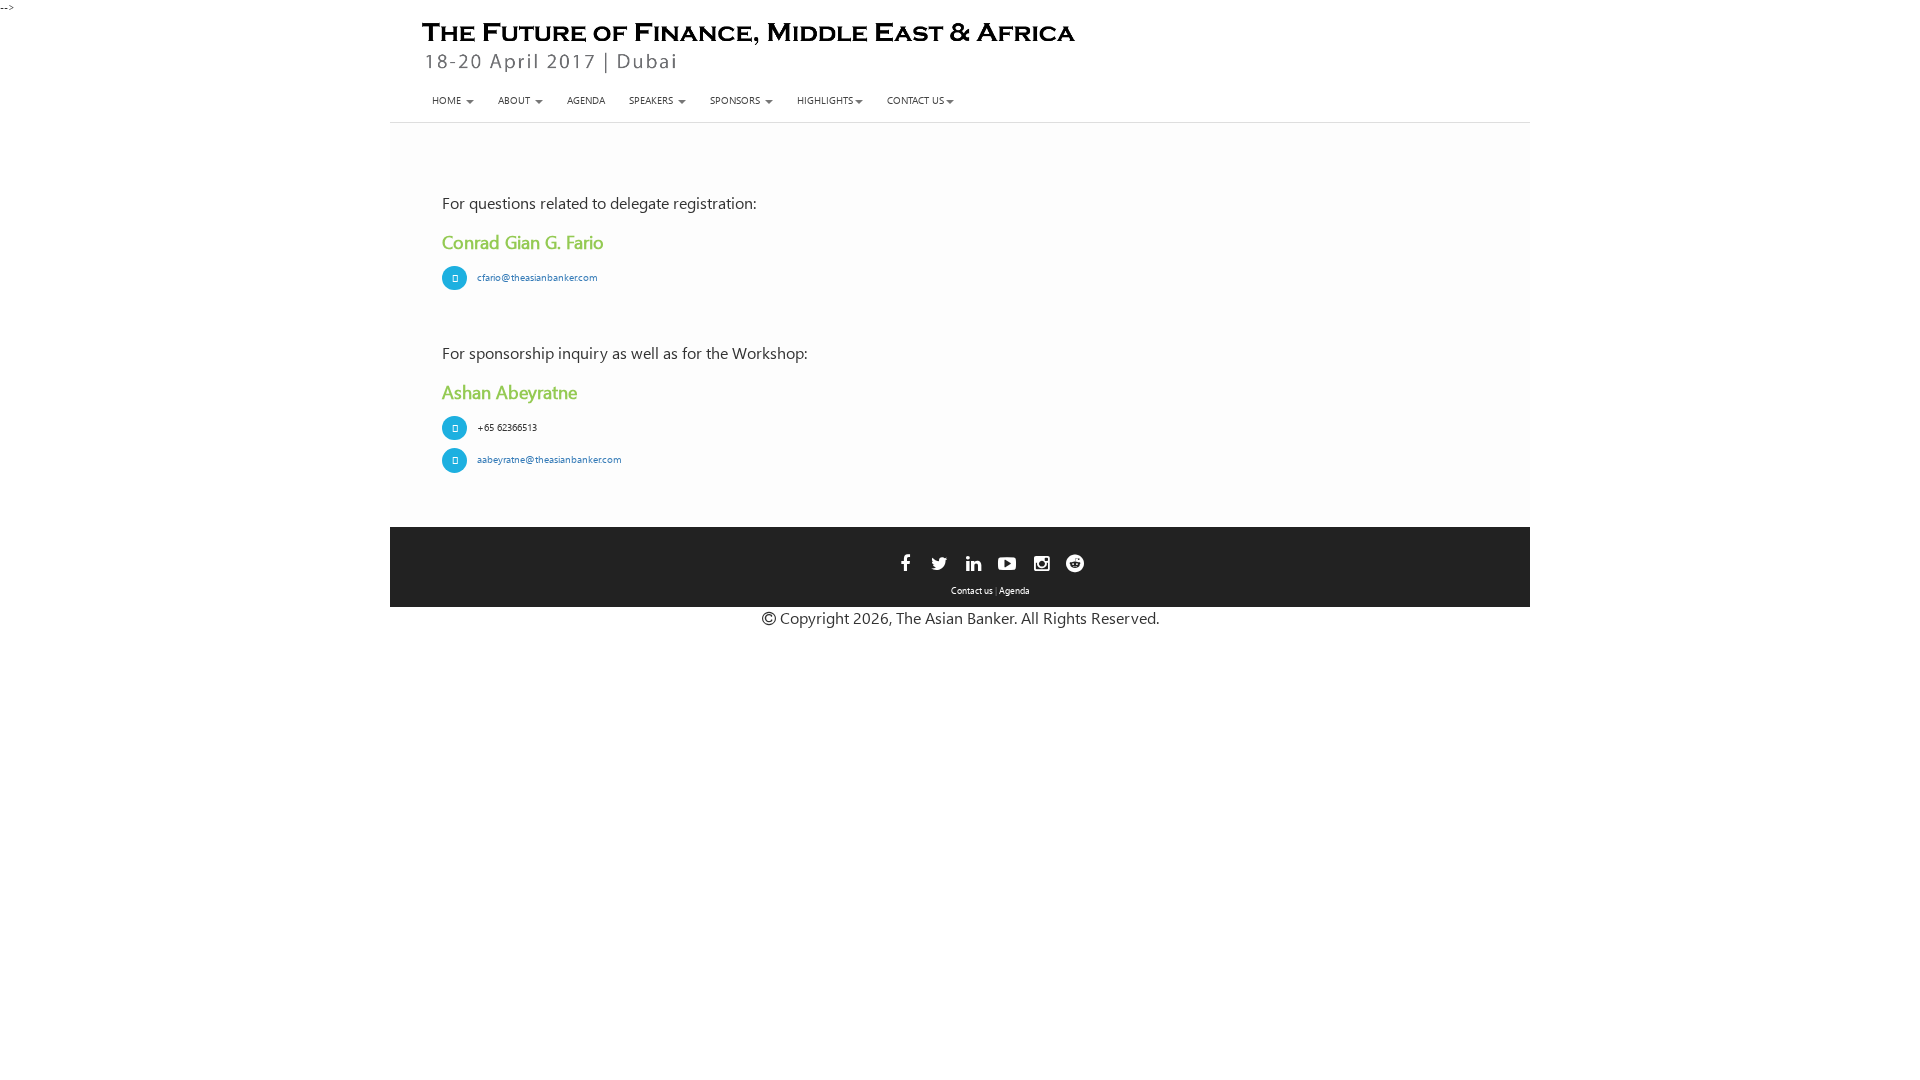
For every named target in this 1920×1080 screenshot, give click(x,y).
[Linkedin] (973, 562)
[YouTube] (1007, 562)
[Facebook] (905, 562)
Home (448, 100)
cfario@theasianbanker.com (537, 277)
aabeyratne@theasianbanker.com (549, 459)
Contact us (915, 100)
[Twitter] (939, 562)
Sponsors (736, 100)
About (515, 100)
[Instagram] (1041, 562)
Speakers (652, 100)
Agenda (586, 100)
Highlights (825, 100)
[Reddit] (1075, 562)
